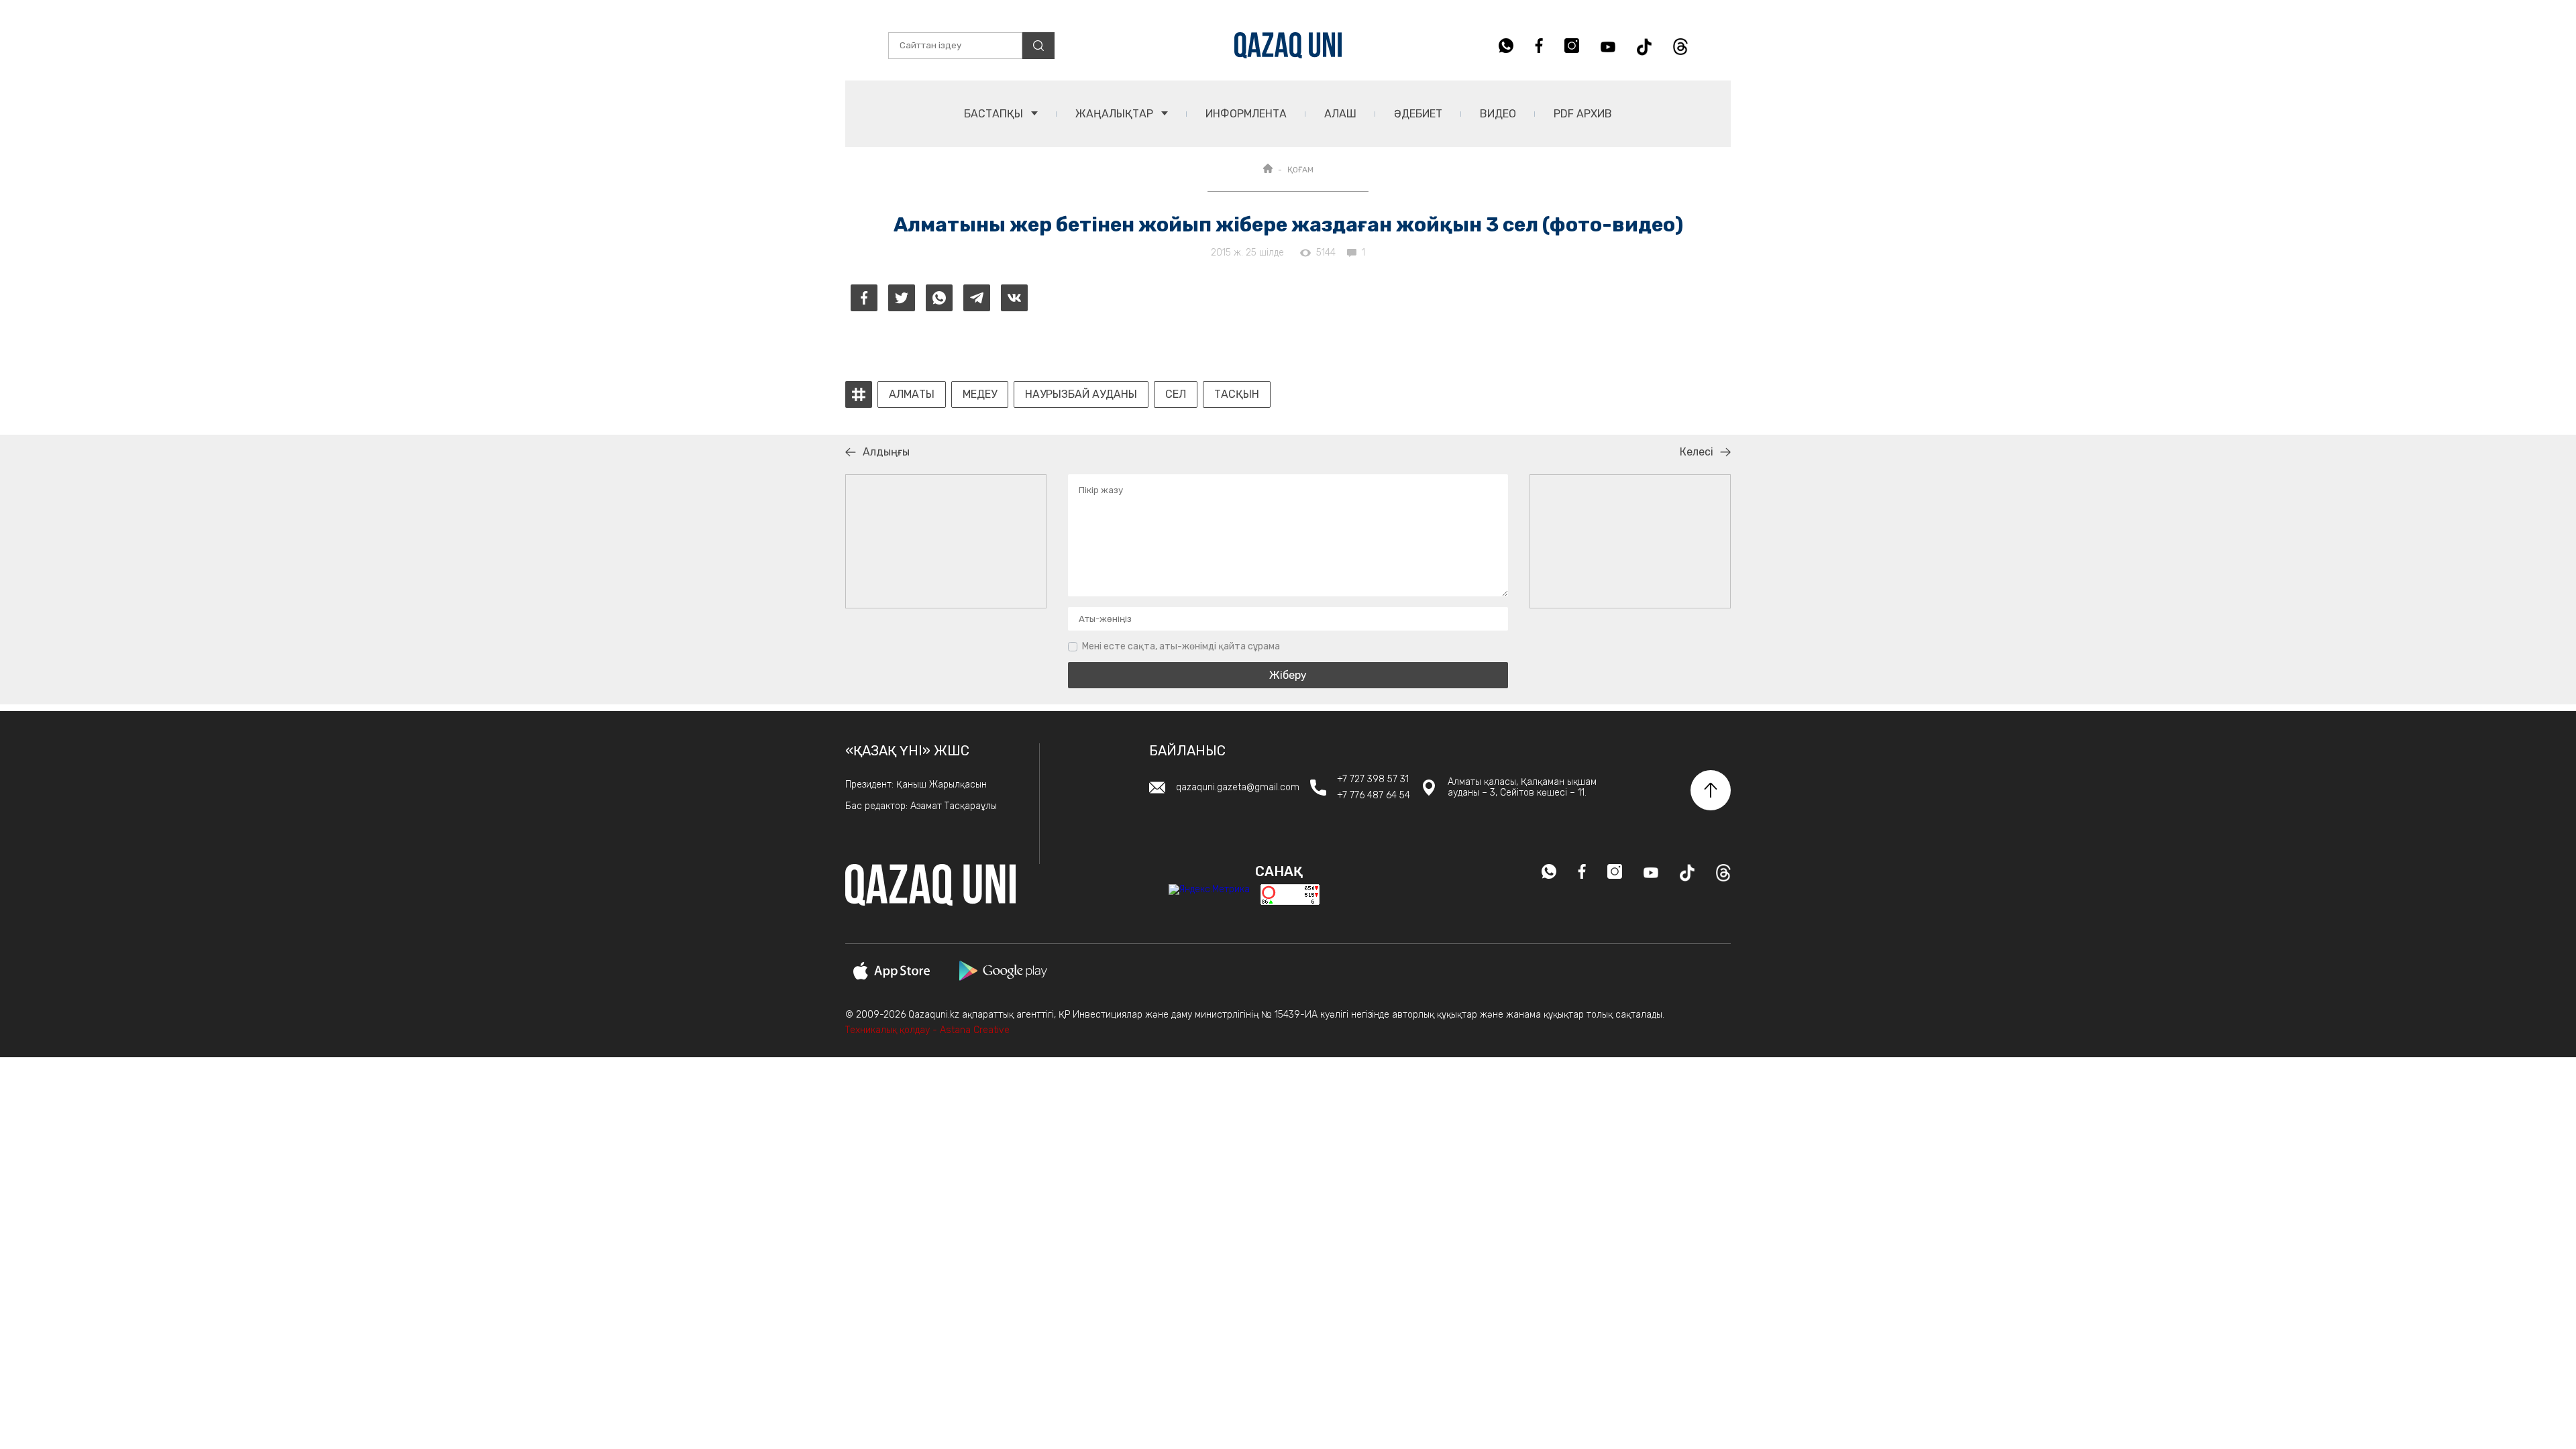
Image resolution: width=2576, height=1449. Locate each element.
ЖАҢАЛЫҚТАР (1116, 114)
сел (1176, 394)
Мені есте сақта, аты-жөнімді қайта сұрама (1181, 646)
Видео (1498, 114)
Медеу (980, 394)
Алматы (912, 394)
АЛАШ (1340, 114)
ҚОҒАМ (1300, 170)
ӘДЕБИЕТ (1418, 114)
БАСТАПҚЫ (995, 114)
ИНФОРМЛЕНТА (1246, 114)
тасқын (1237, 394)
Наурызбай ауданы (1081, 394)
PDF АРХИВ (1583, 114)
